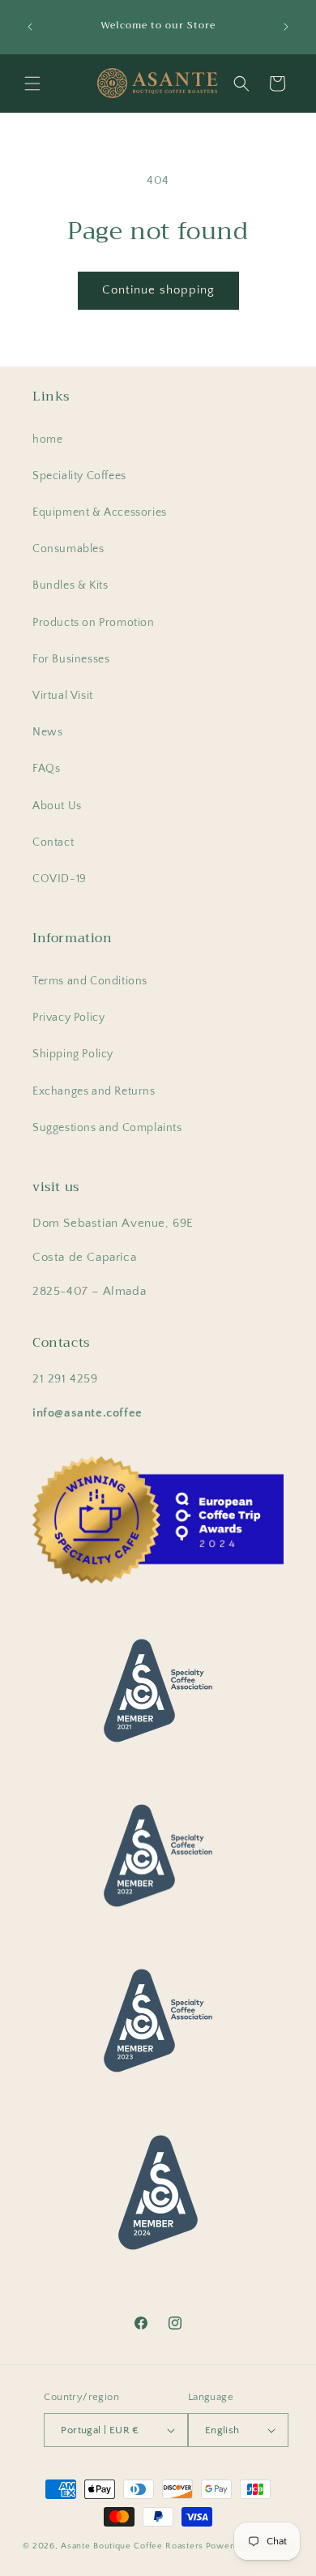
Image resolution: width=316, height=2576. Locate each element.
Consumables (68, 549)
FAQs (46, 769)
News (47, 732)
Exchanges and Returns (94, 1091)
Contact (53, 842)
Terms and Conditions (90, 981)
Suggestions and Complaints (107, 1128)
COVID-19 (60, 879)
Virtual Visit (63, 696)
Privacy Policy (68, 1018)
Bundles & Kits (70, 585)
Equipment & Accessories (100, 512)
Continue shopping (158, 290)
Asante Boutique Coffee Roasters (132, 2546)
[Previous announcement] (30, 27)
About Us (57, 806)
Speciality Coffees (79, 476)
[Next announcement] (286, 27)
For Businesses (71, 659)
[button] (32, 84)
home (47, 439)
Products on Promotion (94, 623)
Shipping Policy (73, 1054)
